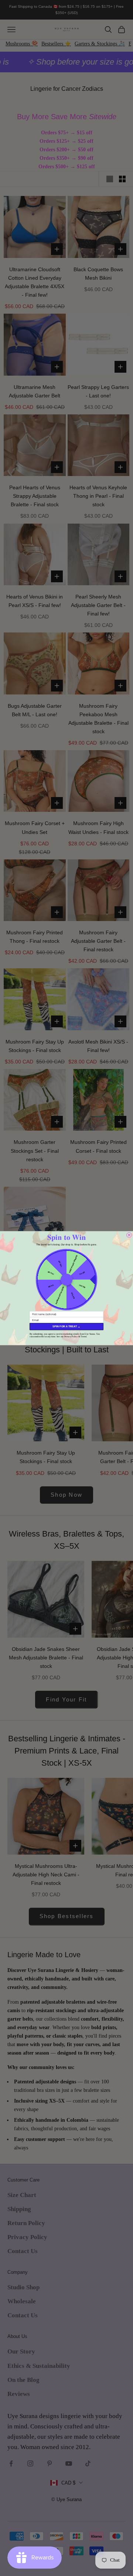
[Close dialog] (129, 1235)
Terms (83, 1336)
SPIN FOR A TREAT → (66, 1327)
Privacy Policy (71, 1336)
